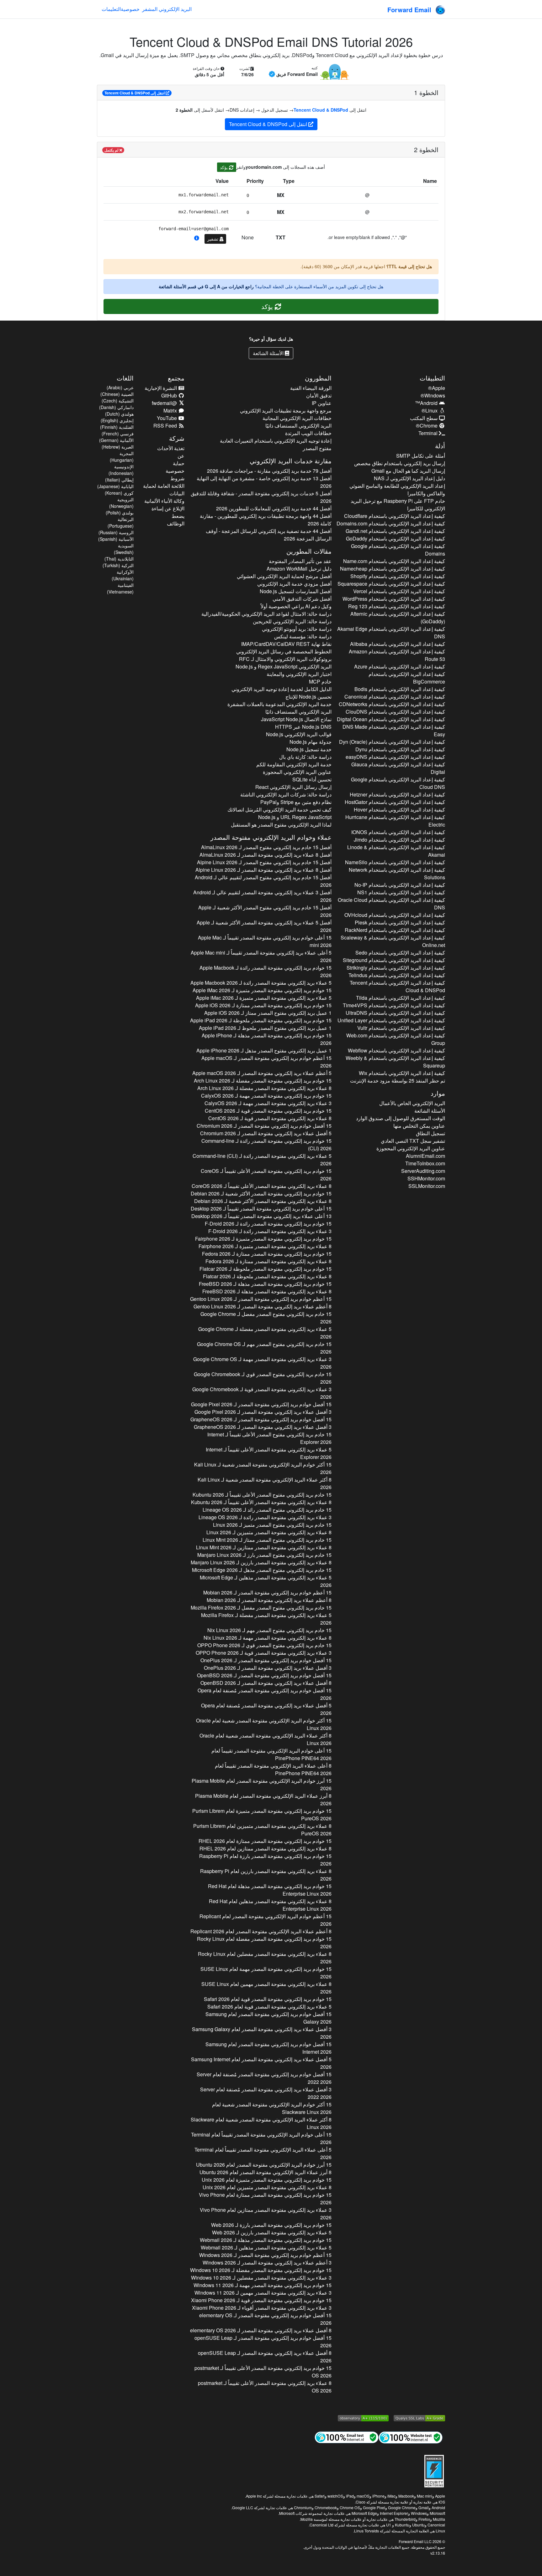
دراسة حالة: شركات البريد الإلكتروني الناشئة (286, 794)
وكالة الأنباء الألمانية (164, 501)
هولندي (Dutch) (119, 414)
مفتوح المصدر (317, 448)
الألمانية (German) (116, 440)
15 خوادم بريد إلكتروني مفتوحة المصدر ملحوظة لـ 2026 (261, 1020)
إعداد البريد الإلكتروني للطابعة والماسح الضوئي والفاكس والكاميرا (397, 490)
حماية (179, 463)
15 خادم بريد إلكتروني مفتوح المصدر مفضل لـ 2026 (266, 1318)
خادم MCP (320, 681)
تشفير (213, 239)
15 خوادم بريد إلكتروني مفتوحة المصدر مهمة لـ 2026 (266, 1096)
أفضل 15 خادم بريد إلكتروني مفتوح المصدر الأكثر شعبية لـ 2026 (265, 911)
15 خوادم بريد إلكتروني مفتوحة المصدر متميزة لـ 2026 (262, 990)
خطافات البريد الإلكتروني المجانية (297, 418)
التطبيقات (432, 378)
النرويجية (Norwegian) (121, 503)
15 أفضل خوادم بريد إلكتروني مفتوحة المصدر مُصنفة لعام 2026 (264, 1694)
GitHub (170, 395)
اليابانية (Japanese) (115, 486)
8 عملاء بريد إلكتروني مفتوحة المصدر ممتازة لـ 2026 (268, 1261)
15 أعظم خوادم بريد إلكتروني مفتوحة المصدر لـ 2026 (266, 1062)
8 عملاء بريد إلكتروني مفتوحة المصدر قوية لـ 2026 (270, 1118)
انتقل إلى (135, 93)
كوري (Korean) (119, 493)
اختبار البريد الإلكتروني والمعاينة (299, 674)
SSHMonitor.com (426, 1178)
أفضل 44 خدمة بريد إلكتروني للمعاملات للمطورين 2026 (274, 508)
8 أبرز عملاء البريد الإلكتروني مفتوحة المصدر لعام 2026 (263, 1799)
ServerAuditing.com (423, 1171)
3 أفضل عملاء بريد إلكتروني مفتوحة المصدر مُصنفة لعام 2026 (266, 2093)
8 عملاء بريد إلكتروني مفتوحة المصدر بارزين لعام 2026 (266, 1875)
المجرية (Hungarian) (122, 457)
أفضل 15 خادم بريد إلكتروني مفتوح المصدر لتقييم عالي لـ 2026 (263, 881)
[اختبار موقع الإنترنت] (411, 2437)
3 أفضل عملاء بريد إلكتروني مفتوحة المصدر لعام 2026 (262, 2033)
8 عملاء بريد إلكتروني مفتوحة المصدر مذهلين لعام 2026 (270, 1905)
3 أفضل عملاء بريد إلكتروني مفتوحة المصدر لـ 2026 (263, 1412)
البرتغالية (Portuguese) (121, 522)
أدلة (440, 446)
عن (181, 456)
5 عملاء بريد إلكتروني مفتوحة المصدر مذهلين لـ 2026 (266, 1581)
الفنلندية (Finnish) (117, 427)
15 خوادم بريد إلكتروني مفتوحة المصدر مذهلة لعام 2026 (270, 1890)
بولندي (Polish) (120, 513)
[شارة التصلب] (434, 2470)
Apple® (437, 388)
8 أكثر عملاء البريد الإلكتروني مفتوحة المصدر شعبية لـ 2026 (264, 1483)
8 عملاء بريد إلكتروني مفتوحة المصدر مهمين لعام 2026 (266, 1988)
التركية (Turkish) (118, 565)
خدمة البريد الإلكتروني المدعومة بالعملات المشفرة (279, 704)
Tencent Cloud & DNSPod (321, 110)
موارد (438, 1093)
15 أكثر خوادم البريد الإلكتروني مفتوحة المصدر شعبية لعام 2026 (264, 1724)
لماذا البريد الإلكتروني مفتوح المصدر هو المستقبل (281, 825)
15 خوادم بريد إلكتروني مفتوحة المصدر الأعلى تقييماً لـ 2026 (266, 1175)
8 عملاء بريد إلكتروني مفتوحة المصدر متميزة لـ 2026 (265, 1246)
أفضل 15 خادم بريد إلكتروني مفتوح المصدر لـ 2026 (266, 847)
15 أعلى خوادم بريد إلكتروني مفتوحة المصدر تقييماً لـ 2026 (265, 941)
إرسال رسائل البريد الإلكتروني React (293, 787)
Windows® (433, 395)
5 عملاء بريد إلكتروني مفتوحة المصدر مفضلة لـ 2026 (265, 1333)
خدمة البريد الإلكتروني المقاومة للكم (294, 764)
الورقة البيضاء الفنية (311, 388)
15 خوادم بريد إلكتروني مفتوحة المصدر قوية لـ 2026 (268, 1111)
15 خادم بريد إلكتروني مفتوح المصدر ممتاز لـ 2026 (267, 1540)
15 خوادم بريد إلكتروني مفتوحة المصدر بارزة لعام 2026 (265, 1860)
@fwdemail (165, 403)
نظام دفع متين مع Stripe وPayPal (296, 802)
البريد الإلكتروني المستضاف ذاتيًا (298, 426)
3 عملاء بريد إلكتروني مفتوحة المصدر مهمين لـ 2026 (263, 2293)
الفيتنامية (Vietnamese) (120, 588)
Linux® (430, 410)
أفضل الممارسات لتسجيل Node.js (295, 591)
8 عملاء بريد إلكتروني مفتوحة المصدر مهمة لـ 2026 (267, 1638)
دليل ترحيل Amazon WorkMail (299, 569)
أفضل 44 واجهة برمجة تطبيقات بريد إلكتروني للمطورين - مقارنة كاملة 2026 (266, 520)
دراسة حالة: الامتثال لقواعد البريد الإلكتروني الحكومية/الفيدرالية (266, 614)
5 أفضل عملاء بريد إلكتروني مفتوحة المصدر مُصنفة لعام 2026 (266, 1709)
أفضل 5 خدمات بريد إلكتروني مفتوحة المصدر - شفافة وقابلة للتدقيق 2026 (261, 497)
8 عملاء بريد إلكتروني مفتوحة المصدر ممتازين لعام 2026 (265, 1848)
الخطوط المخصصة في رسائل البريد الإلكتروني (284, 651)
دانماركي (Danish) (116, 407)
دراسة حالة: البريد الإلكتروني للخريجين (292, 621)
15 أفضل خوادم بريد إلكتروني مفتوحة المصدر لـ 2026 (264, 1126)
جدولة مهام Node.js (310, 742)
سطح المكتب (424, 418)
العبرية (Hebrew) (118, 447)
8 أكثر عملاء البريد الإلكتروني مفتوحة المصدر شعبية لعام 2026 (265, 1739)
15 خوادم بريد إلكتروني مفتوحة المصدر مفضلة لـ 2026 (263, 1080)
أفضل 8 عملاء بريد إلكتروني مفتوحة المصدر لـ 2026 (265, 855)
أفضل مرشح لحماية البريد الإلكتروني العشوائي (284, 576)
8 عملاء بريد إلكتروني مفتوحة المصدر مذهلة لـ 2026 (267, 1291)
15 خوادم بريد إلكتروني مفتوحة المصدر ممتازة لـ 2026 (263, 1005)
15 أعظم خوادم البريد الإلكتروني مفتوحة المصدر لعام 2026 (265, 1920)
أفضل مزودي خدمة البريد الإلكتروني (294, 584)
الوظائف (176, 523)
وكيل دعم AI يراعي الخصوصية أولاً (296, 606)
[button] (197, 238)
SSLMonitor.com (427, 1186)
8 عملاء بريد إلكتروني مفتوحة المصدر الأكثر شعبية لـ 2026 (263, 1201)
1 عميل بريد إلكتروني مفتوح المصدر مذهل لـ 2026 (264, 1050)
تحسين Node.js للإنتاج (308, 697)
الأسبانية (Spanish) (116, 539)
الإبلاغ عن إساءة (168, 508)
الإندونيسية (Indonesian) (121, 470)
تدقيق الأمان (319, 395)
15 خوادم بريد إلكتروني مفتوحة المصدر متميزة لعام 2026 (262, 1815)
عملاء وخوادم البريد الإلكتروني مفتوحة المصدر (271, 837)
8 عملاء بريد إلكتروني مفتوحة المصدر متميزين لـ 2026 (269, 1532)
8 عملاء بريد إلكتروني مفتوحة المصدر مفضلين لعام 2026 (265, 1958)
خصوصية (130, 9)
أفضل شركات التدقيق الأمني (302, 599)
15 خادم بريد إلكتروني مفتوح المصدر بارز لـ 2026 (264, 1555)
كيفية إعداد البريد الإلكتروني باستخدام (395, 516)
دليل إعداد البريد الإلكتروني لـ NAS (409, 478)
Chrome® (427, 426)
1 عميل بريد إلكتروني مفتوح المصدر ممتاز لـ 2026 (268, 1013)
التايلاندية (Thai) (119, 559)
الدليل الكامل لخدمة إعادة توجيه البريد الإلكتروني (281, 689)
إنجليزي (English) (117, 420)
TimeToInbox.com (425, 1163)
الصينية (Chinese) (117, 394)
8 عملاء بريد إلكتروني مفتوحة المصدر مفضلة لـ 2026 (264, 1088)
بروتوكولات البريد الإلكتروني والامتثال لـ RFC (285, 659)
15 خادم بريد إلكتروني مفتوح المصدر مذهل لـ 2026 (262, 1570)
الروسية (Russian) (116, 532)
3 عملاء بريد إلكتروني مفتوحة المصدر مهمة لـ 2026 (268, 1103)
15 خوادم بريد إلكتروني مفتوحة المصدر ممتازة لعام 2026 (265, 1841)
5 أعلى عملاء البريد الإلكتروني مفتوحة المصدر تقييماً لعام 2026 (263, 2153)
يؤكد (224, 167)
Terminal (429, 433)
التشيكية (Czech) (118, 401)
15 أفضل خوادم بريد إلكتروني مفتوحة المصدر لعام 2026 (268, 2018)
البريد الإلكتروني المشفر (167, 9)
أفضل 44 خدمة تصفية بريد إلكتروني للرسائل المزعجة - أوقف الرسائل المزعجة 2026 (268, 535)
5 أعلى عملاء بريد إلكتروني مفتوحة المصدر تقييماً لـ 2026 (261, 956)
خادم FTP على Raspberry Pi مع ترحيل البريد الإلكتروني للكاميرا (398, 505)
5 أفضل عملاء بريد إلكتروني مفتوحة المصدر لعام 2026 (261, 2063)
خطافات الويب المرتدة (308, 433)
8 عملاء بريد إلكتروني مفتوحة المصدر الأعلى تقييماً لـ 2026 (261, 1186)
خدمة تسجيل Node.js (309, 749)
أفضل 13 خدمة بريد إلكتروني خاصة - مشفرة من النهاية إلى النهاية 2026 (264, 482)
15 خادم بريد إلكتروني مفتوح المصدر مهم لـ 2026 (264, 1348)
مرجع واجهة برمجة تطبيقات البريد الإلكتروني (286, 410)
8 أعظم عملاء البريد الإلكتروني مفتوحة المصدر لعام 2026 (261, 1931)
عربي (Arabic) (120, 387)
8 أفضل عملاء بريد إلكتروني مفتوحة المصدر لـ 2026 (266, 1683)
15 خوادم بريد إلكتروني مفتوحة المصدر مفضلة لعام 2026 (264, 1943)
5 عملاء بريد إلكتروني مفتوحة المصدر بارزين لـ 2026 (272, 2232)
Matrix (171, 410)
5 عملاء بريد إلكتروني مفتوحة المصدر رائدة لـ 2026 (261, 983)
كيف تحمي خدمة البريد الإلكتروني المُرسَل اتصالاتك (279, 809)
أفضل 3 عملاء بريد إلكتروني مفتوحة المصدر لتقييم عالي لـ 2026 (262, 896)
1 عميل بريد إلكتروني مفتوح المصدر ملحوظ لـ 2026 (265, 1028)
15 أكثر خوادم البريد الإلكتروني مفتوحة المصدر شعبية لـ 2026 (263, 1468)
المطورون (318, 378)
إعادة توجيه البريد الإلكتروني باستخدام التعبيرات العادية (276, 441)
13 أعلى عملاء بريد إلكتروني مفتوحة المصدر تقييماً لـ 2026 (261, 1216)
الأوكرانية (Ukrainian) (123, 575)
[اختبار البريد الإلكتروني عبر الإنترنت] (347, 2437)
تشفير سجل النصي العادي (413, 1141)
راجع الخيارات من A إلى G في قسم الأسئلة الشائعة (206, 286)
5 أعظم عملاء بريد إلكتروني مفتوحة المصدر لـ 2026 (262, 1073)
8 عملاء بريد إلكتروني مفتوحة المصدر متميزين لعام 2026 (262, 1830)
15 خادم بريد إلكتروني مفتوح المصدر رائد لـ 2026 (267, 1510)
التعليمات (111, 9)
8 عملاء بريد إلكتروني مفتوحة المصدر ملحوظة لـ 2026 (267, 1276)
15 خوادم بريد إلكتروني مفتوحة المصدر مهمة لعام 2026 (266, 1973)
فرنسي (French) (118, 434)
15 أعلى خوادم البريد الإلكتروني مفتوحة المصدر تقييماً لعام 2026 (271, 1754)
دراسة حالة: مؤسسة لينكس (303, 636)
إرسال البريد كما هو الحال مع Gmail (408, 471)
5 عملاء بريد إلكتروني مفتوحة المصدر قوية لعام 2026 (269, 2007)
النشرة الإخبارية (161, 388)
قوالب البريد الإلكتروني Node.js (299, 734)
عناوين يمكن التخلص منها (419, 1126)
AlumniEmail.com (425, 1156)
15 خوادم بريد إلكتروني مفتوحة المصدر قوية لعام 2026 (268, 1999)
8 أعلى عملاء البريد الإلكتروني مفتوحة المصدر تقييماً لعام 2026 (273, 1769)
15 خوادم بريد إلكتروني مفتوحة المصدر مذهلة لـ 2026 (266, 1039)
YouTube (167, 418)
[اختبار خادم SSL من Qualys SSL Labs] (419, 2418)
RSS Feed (166, 426)
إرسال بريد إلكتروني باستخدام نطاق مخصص (400, 463)
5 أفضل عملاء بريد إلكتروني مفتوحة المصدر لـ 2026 (266, 1133)
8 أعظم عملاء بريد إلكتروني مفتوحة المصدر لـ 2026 (262, 1306)
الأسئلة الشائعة (269, 353)
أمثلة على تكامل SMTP (421, 456)
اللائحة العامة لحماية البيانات (164, 490)
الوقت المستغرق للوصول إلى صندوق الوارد (401, 1118)
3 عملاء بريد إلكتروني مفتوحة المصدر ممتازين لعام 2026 (266, 2214)
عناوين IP (321, 403)
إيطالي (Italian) (119, 480)
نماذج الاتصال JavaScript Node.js (296, 719)
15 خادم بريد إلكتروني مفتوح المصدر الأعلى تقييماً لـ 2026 (269, 1438)
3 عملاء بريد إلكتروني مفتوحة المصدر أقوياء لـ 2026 (262, 2308)
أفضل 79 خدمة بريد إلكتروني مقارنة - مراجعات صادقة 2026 (269, 471)
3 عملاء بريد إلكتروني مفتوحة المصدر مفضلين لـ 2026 (261, 2278)
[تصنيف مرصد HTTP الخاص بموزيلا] (363, 2418)
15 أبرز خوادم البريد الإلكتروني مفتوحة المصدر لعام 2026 (261, 1784)
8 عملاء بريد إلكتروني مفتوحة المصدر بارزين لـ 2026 (261, 1562)
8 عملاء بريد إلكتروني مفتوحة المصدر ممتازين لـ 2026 (264, 1547)
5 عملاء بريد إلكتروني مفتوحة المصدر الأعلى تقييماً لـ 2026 (268, 1453)
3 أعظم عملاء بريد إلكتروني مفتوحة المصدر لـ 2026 (267, 2262)
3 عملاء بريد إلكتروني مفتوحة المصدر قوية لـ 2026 (262, 1393)
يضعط (178, 516)
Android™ (427, 403)
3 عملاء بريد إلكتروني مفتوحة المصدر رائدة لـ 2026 (270, 1231)
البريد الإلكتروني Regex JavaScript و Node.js (283, 666)
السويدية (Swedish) (124, 549)
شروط (177, 478)
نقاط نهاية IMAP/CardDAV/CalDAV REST (286, 644)
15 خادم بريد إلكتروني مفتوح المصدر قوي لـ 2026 (263, 1378)
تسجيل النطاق (430, 1133)
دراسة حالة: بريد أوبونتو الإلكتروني (297, 629)
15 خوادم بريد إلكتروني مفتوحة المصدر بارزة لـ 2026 (271, 2225)
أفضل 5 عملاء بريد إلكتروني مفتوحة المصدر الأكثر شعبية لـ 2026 (264, 926)
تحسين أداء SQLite (312, 779)
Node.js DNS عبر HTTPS (303, 727)
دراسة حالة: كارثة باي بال (305, 757)
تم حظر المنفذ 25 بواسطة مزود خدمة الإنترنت (398, 1080)
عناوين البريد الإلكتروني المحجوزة (411, 1148)
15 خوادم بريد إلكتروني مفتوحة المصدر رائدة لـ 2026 (265, 971)
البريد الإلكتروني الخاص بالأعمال (412, 1103)
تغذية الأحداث (171, 448)
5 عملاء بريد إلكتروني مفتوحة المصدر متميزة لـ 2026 (264, 998)
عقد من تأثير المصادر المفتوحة (300, 561)
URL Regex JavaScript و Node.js (295, 817)
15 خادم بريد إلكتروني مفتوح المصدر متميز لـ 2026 (272, 1525)
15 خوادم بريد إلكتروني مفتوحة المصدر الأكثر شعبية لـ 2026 (261, 1193)
